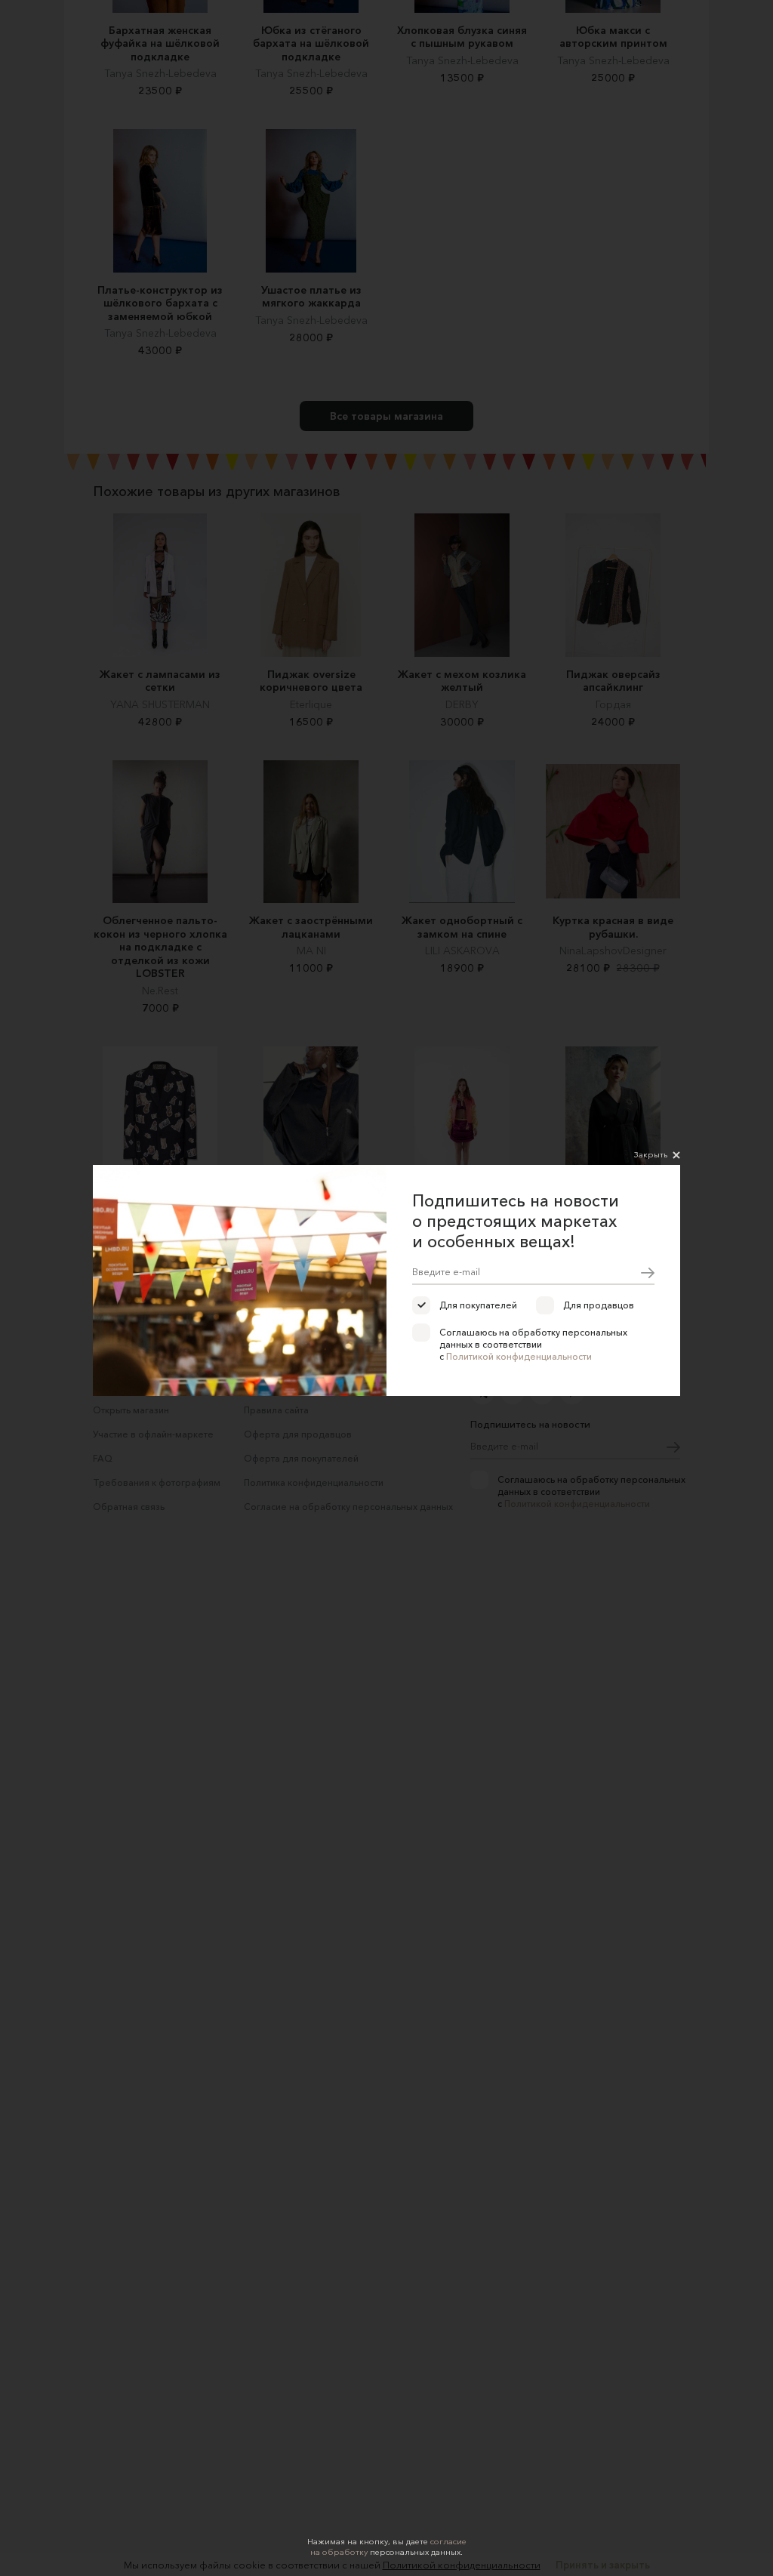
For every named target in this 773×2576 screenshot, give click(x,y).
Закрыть (651, 1154)
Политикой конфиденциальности (519, 1356)
